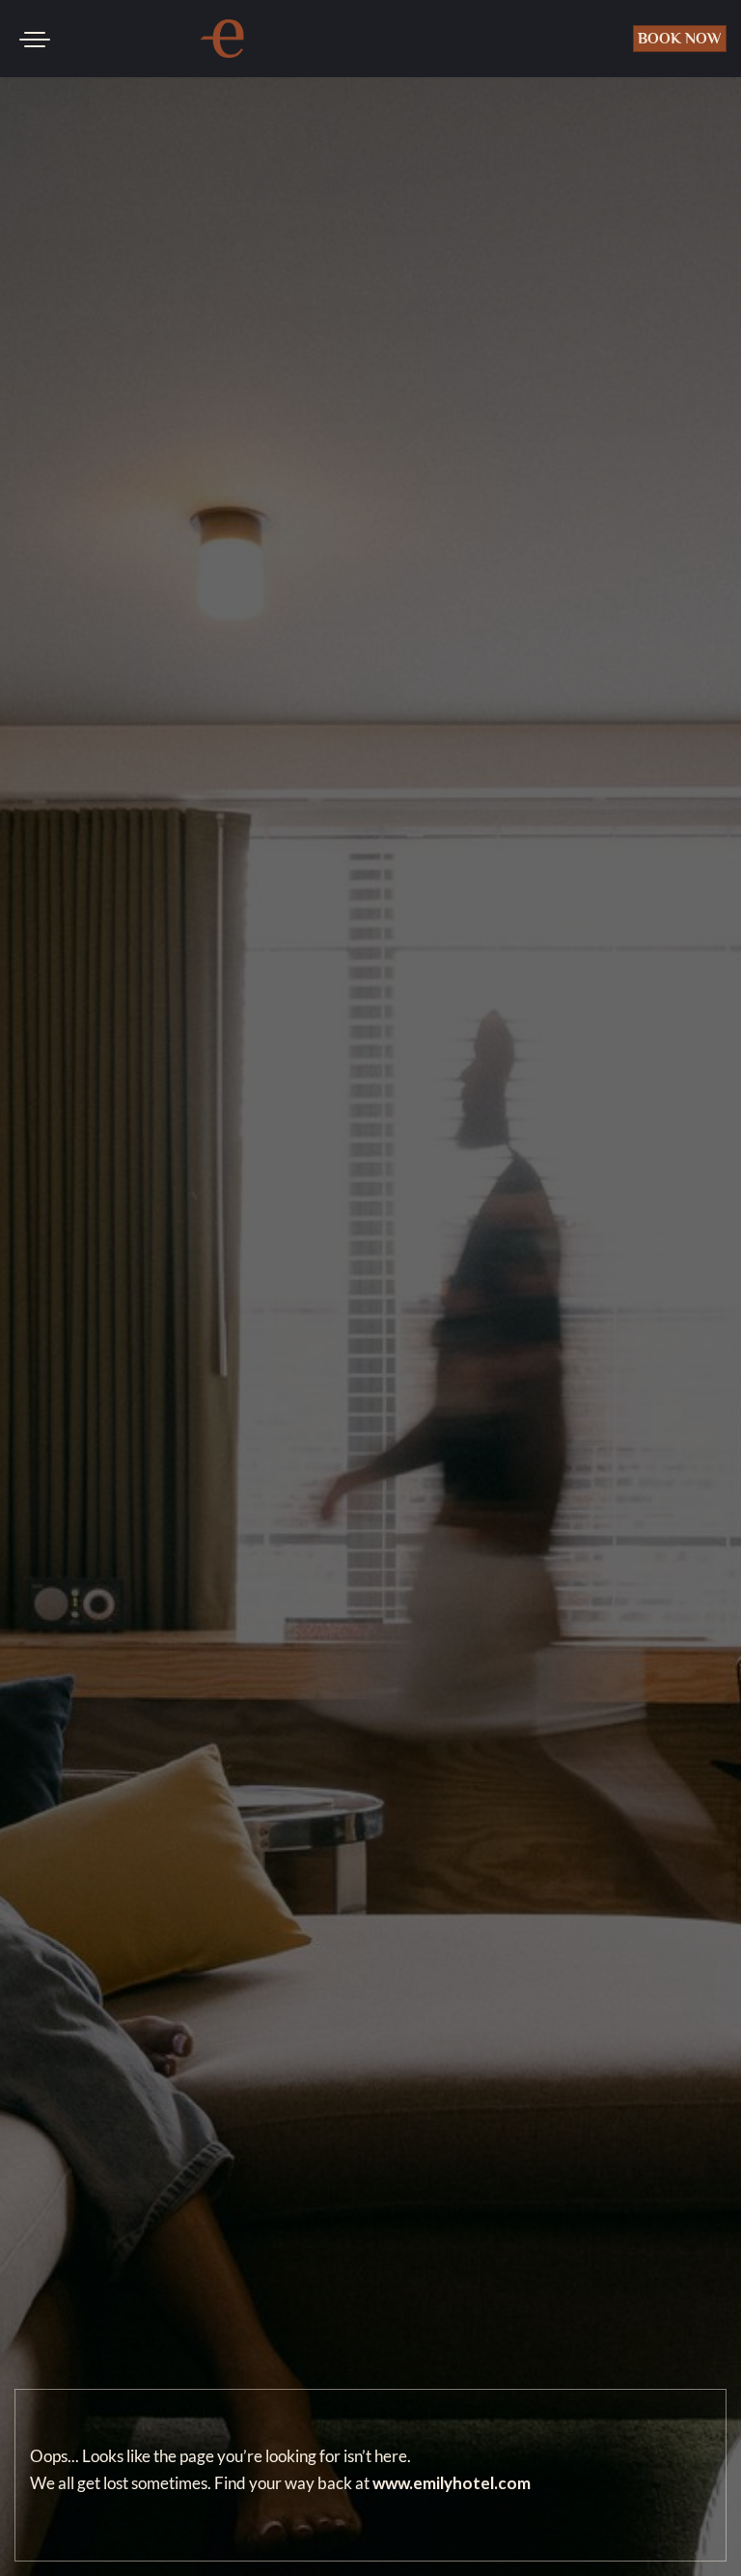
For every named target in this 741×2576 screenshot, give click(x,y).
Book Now (680, 39)
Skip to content (76, 87)
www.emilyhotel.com (452, 2483)
